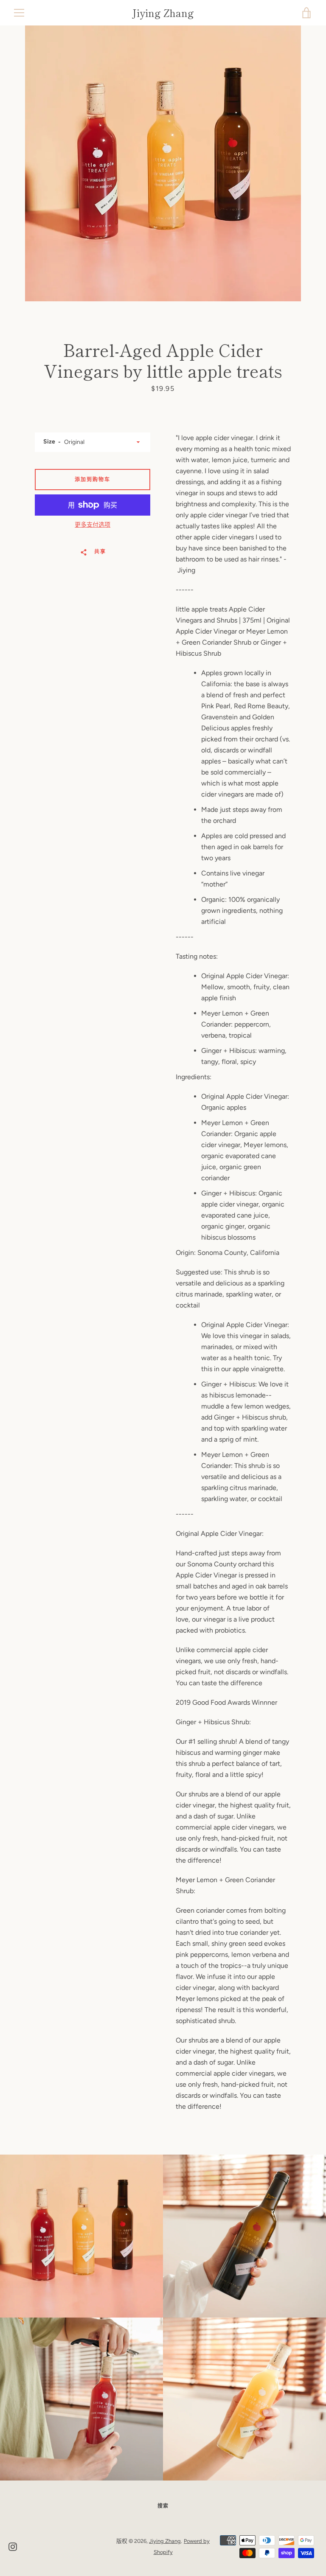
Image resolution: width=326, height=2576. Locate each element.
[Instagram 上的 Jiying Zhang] (13, 2546)
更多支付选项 (93, 525)
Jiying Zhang (163, 13)
